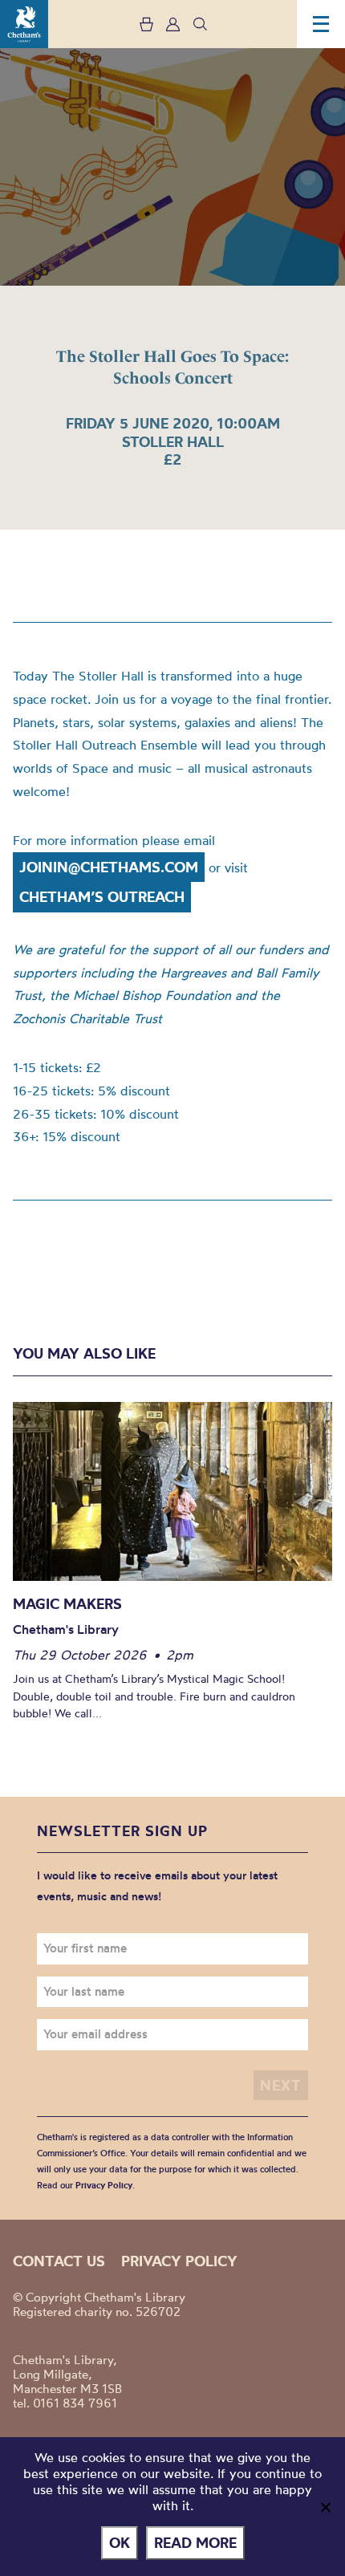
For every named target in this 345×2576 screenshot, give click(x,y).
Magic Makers (67, 1604)
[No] (325, 2507)
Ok (120, 2543)
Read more (195, 2543)
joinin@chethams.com (109, 867)
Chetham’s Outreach (102, 897)
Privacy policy (179, 2261)
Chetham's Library (24, 24)
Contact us (59, 2261)
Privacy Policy (104, 2185)
